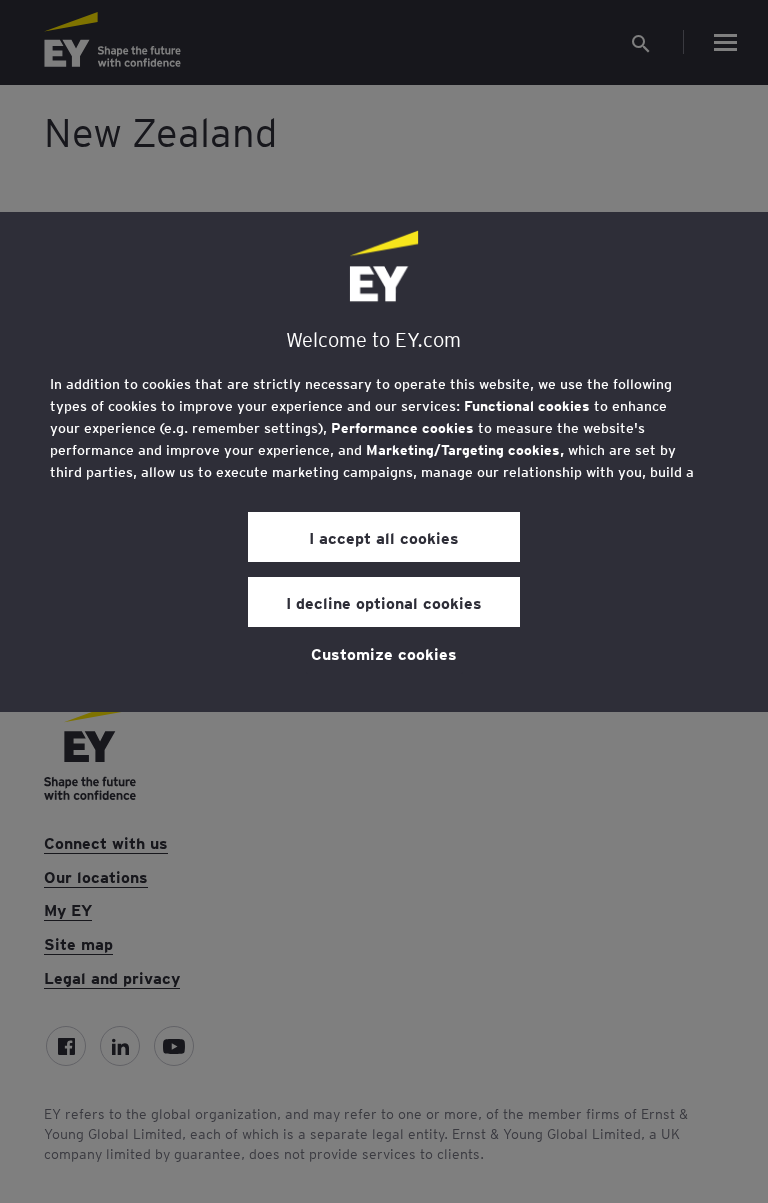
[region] (384, 462)
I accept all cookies (384, 537)
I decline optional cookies (384, 602)
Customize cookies (384, 653)
